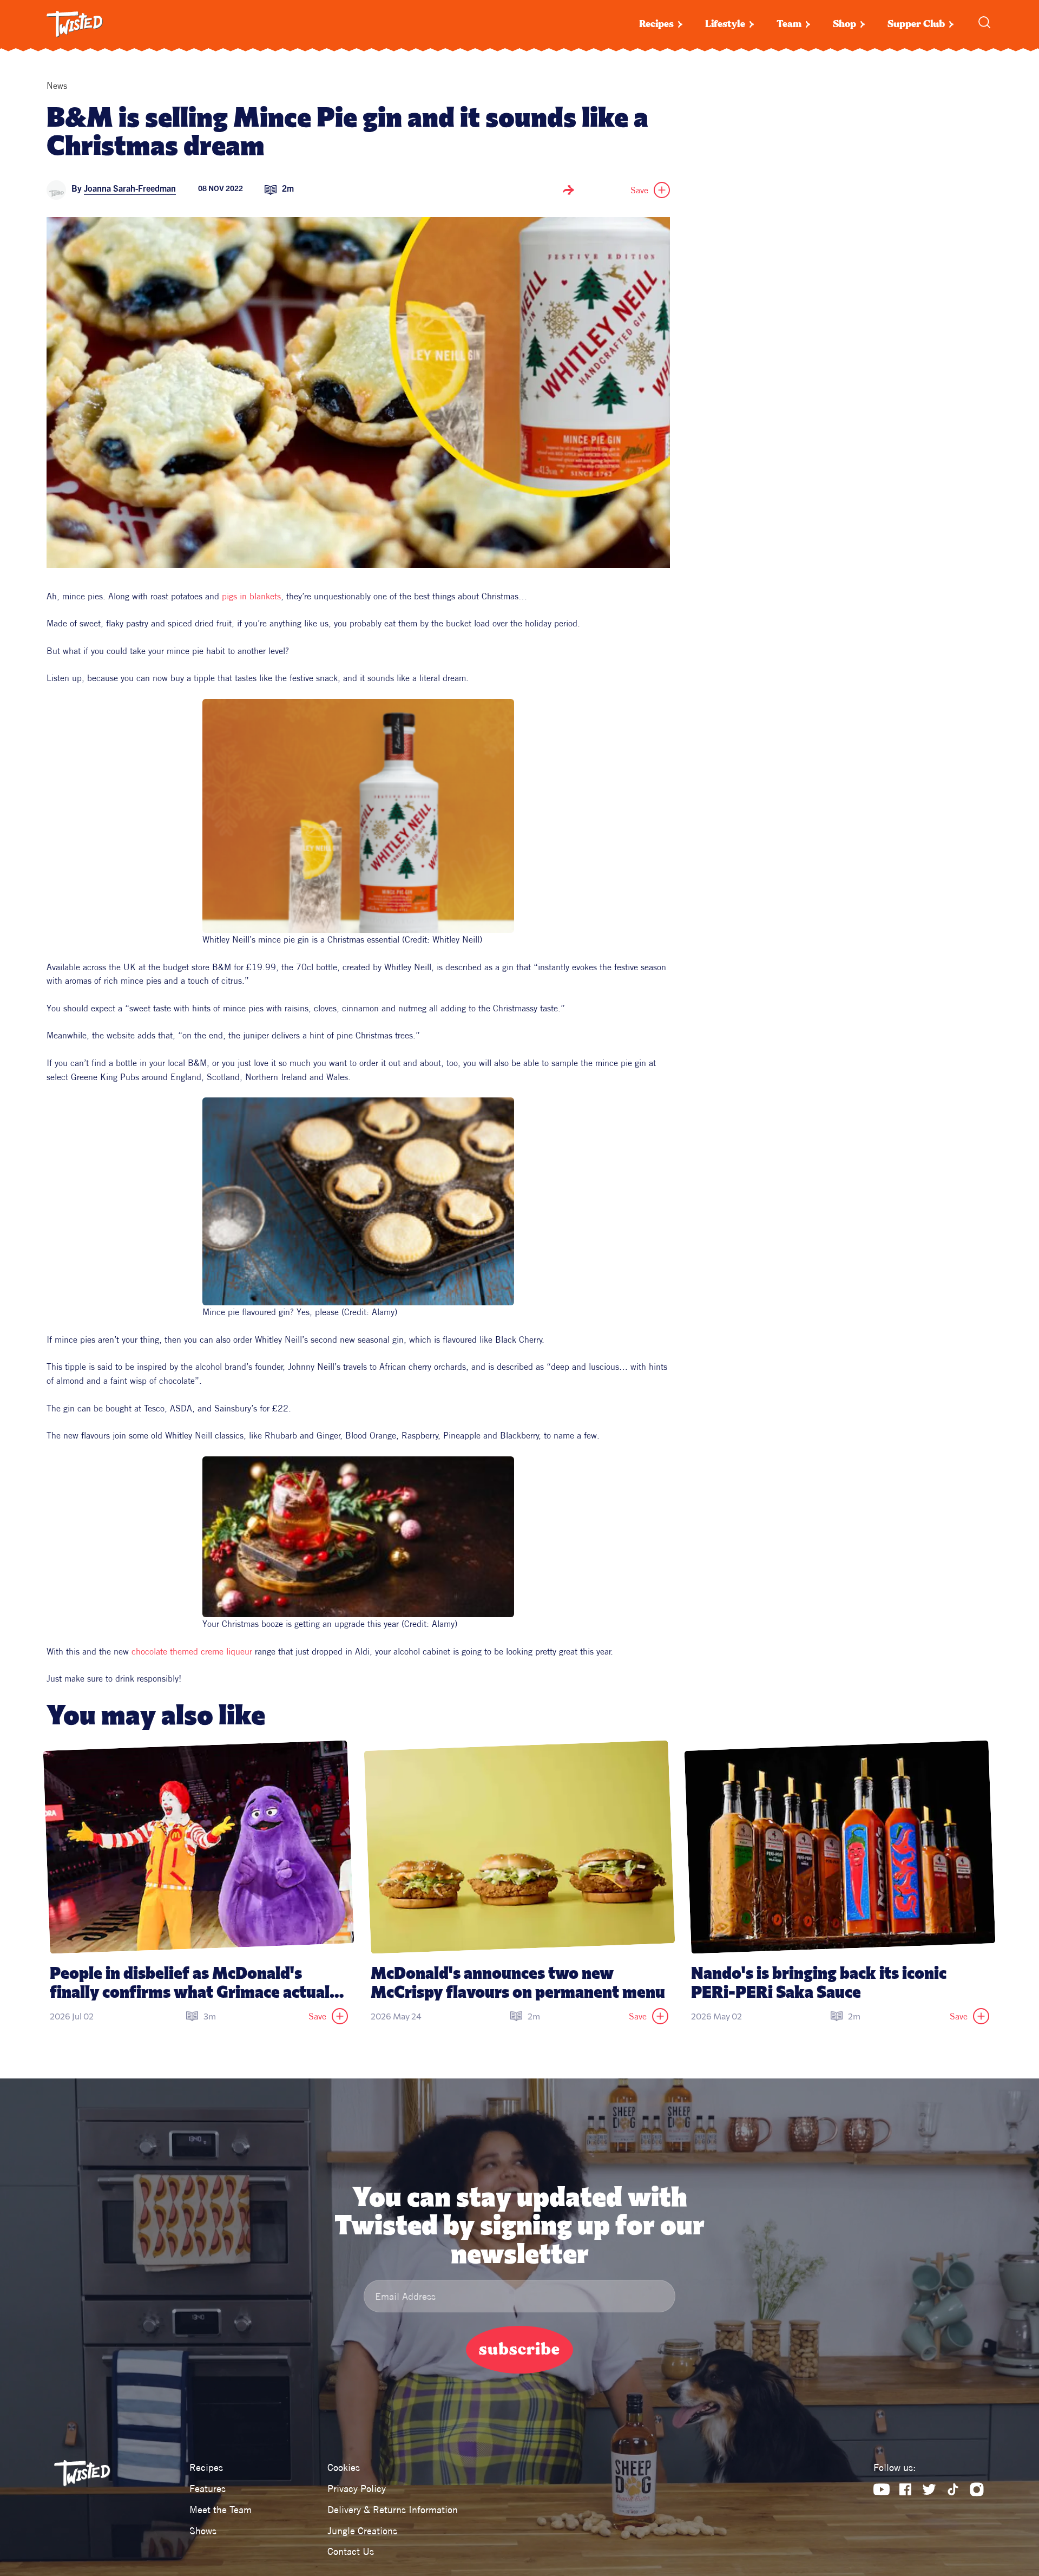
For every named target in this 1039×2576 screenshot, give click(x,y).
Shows (203, 2531)
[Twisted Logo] (75, 24)
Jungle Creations (362, 2531)
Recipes (656, 24)
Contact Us (351, 2551)
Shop (844, 24)
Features (208, 2489)
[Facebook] (905, 2489)
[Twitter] (929, 2489)
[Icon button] (568, 190)
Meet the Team (221, 2510)
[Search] (984, 22)
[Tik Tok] (953, 2489)
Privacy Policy (357, 2489)
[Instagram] (977, 2489)
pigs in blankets (251, 596)
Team (789, 24)
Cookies (344, 2467)
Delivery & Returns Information (393, 2510)
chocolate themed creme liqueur (192, 1651)
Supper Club (916, 24)
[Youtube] (882, 2489)
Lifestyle (725, 24)
